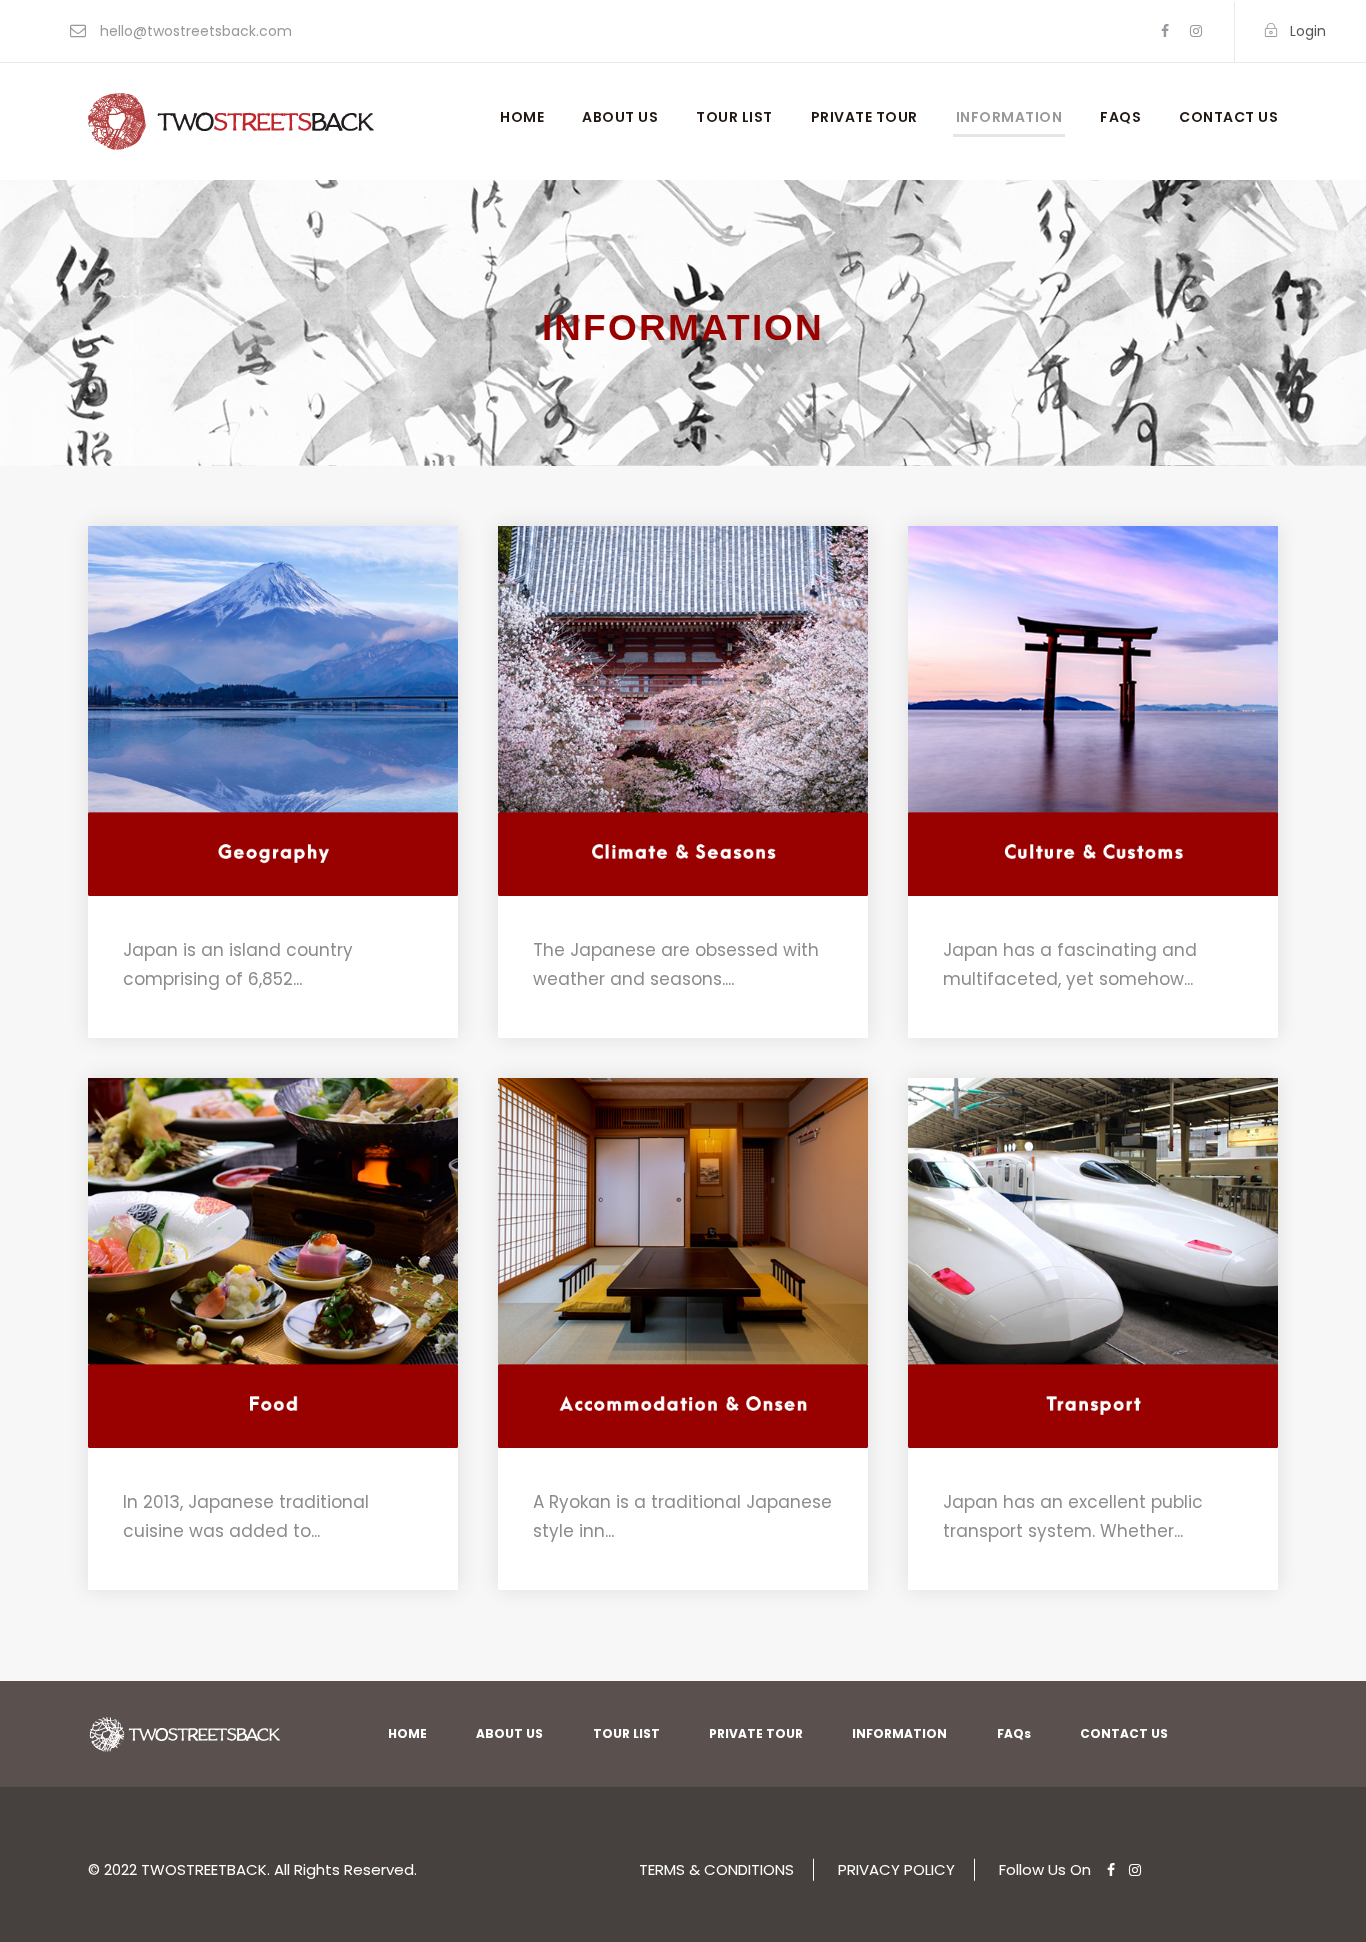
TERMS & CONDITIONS (716, 1869)
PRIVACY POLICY (896, 1869)
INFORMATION (1009, 117)
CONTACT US (1228, 117)
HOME (522, 117)
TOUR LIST (734, 117)
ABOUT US (620, 117)
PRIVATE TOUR (864, 117)
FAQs (1120, 117)
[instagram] (1196, 31)
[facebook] (1165, 31)
